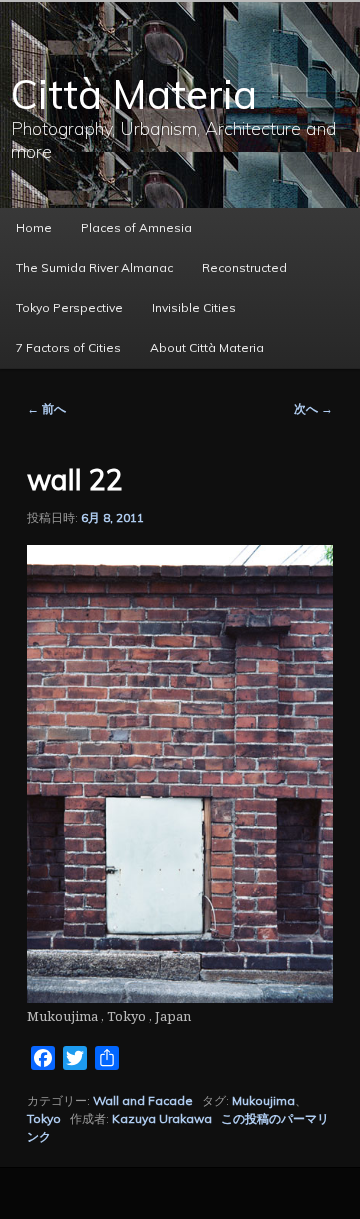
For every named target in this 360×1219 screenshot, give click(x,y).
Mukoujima (263, 1100)
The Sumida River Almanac (94, 267)
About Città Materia (207, 347)
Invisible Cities (194, 307)
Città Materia (134, 94)
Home (34, 227)
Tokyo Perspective (69, 307)
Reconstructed (244, 267)
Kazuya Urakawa (162, 1118)
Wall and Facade (143, 1100)
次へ (313, 408)
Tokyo (44, 1118)
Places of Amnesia (136, 227)
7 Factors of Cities (68, 347)
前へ (46, 408)
